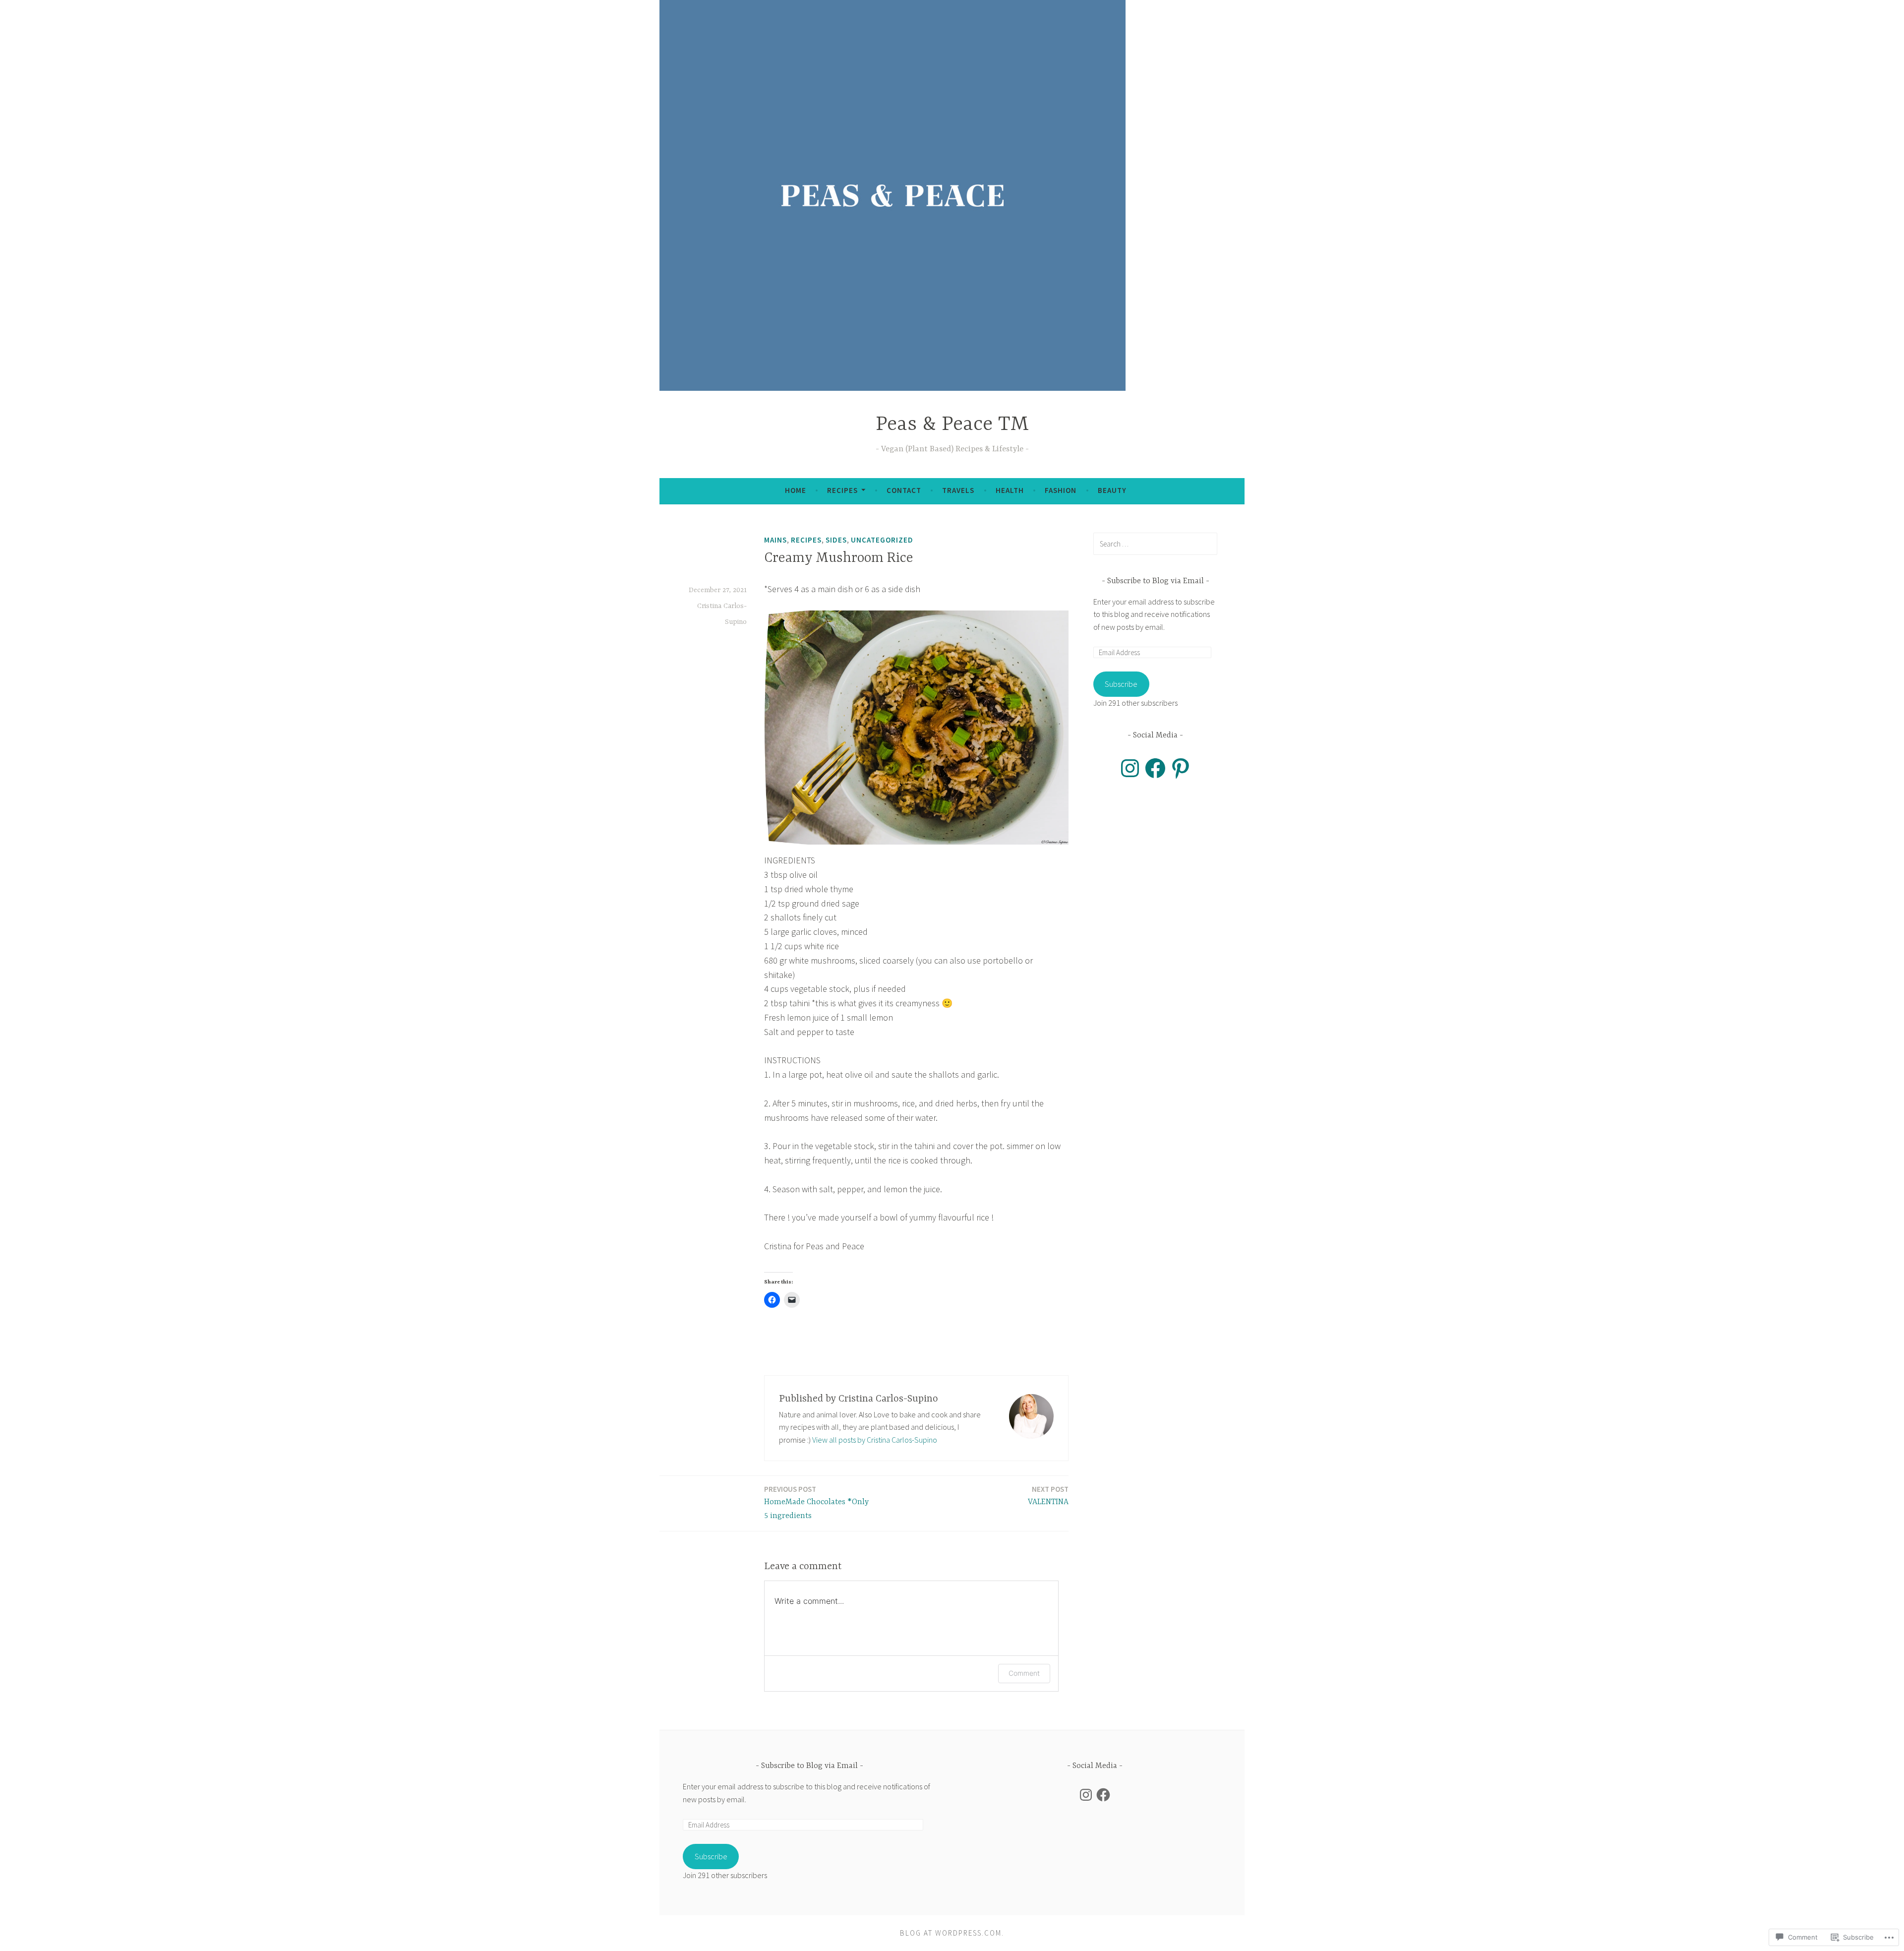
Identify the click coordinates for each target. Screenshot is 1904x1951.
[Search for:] (1155, 544)
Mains (775, 540)
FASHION (1061, 490)
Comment (1024, 1673)
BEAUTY (1112, 490)
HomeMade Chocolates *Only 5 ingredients (816, 1503)
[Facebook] (1155, 768)
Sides (836, 540)
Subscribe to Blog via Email (1156, 581)
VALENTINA (1048, 1495)
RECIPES (842, 490)
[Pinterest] (1181, 768)
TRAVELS (958, 490)
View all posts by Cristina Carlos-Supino (875, 1440)
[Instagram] (1130, 768)
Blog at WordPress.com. (952, 1933)
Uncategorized (882, 540)
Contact (904, 490)
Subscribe (1121, 684)
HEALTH (1010, 490)
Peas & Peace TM (952, 425)
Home (796, 490)
